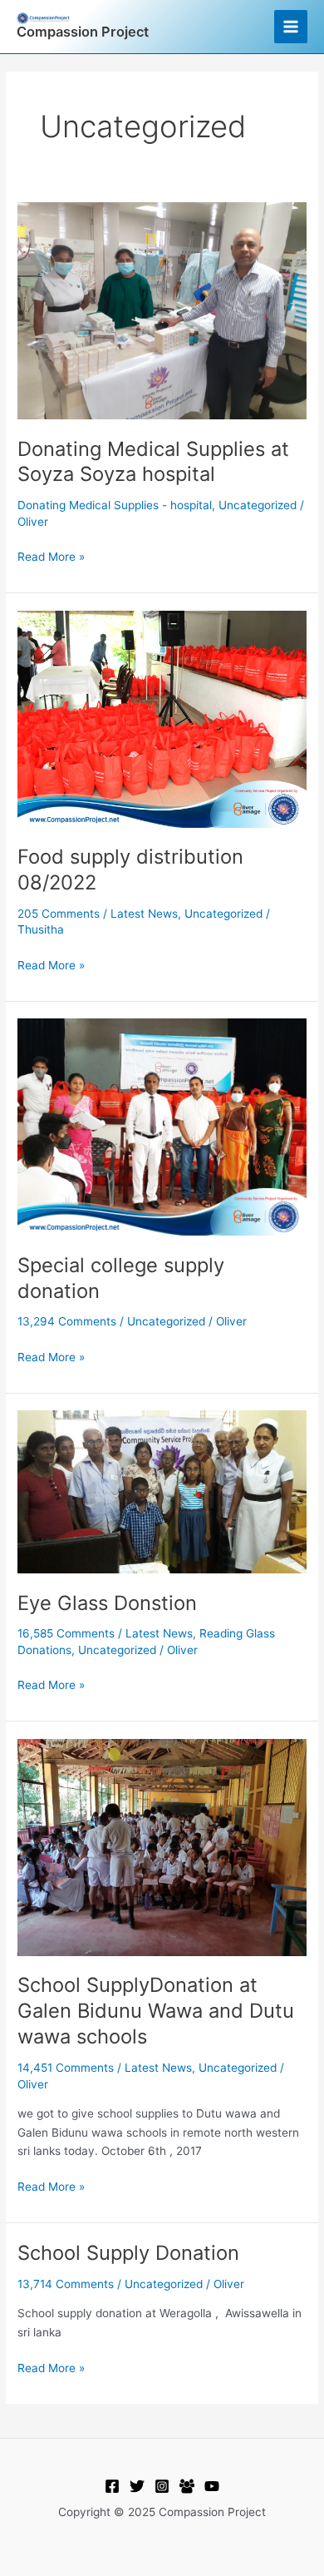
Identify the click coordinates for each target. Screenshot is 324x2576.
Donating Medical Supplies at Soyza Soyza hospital (153, 462)
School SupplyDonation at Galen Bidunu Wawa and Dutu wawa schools (156, 2011)
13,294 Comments (67, 1321)
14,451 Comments (66, 2068)
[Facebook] (112, 2486)
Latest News (144, 914)
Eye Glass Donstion (107, 1603)
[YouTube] (212, 2486)
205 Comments (59, 914)
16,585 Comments (66, 1633)
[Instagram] (162, 2486)
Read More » (51, 555)
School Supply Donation (131, 2253)
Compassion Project (83, 32)
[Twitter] (137, 2486)
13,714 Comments (66, 2284)
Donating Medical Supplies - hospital (115, 505)
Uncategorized (258, 505)
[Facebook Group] (187, 2486)
